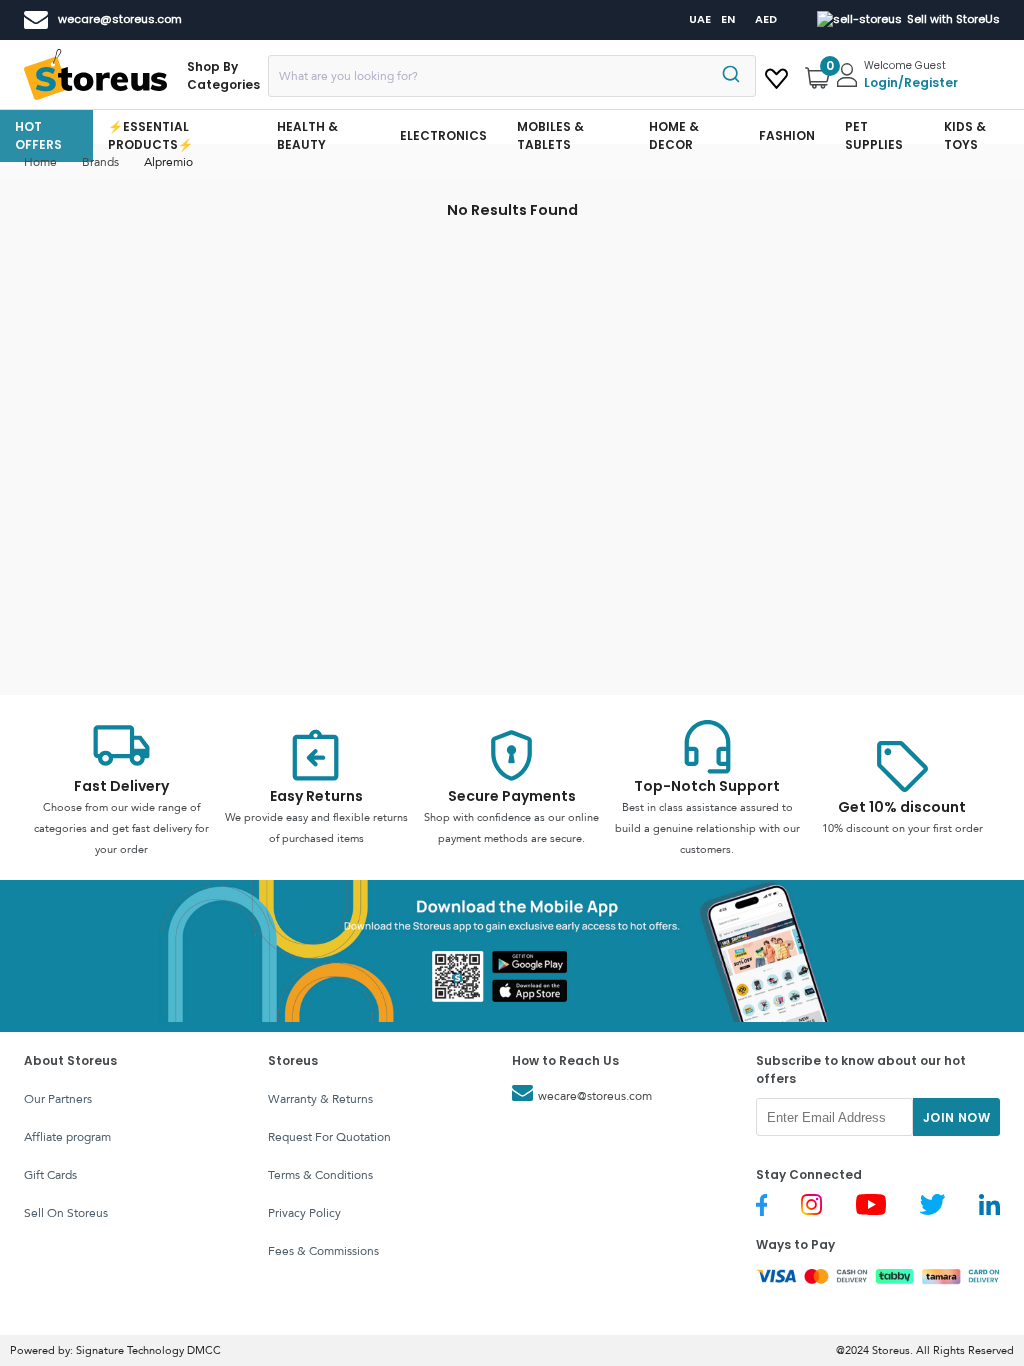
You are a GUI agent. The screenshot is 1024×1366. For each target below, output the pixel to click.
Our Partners (58, 1099)
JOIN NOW (956, 1117)
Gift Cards (50, 1175)
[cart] (776, 75)
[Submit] (733, 76)
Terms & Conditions (320, 1175)
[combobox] (512, 76)
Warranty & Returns (320, 1099)
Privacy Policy (304, 1213)
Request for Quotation (329, 1137)
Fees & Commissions (323, 1251)
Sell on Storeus (66, 1213)
